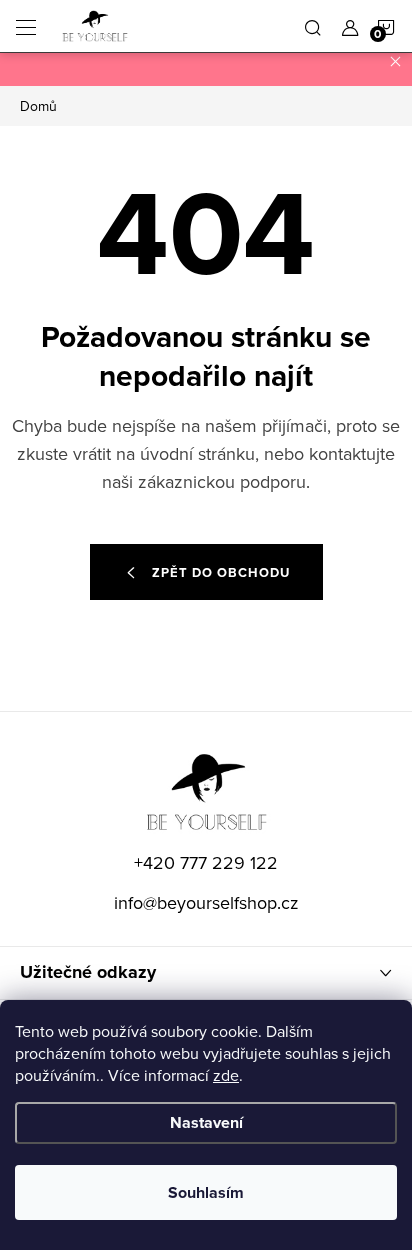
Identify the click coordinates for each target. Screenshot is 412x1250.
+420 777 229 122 (206, 862)
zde (226, 1075)
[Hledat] (313, 26)
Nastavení (206, 1122)
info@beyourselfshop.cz (206, 902)
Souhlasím (206, 1192)
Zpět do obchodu (221, 572)
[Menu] (26, 26)
